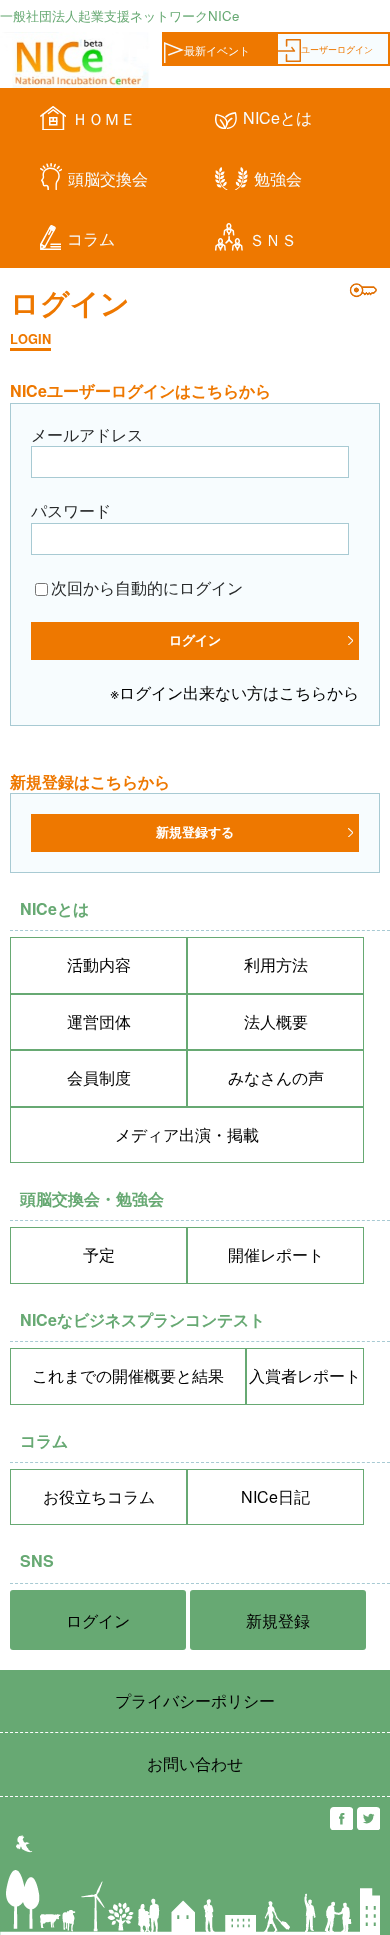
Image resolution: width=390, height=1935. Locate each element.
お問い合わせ (195, 1763)
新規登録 (278, 1620)
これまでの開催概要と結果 (128, 1375)
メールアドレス (87, 434)
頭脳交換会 (108, 178)
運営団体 (99, 1021)
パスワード (71, 510)
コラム (91, 238)
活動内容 (99, 964)
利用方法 (276, 964)
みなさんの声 (276, 1077)
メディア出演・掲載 (187, 1134)
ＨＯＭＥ (104, 118)
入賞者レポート (305, 1375)
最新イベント (217, 50)
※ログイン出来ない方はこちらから (234, 692)
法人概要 (276, 1021)
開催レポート (276, 1254)
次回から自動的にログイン (147, 587)
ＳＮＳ (273, 239)
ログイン (98, 1620)
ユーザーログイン (337, 49)
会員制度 (99, 1077)
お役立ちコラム (99, 1496)
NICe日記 (275, 1496)
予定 (99, 1254)
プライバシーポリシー (195, 1700)
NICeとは (277, 117)
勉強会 (278, 178)
